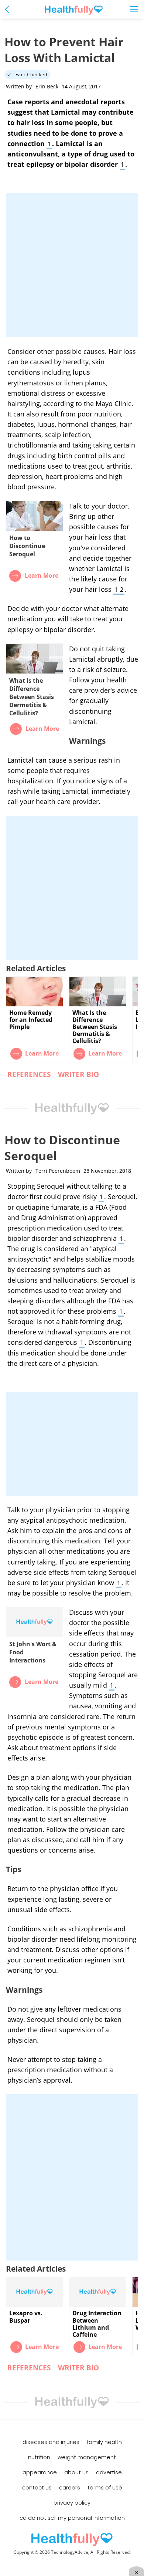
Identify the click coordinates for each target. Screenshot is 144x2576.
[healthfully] (74, 10)
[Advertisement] (72, 265)
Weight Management (87, 2457)
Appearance (40, 2472)
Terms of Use (105, 2488)
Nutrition (39, 2457)
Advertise (109, 2472)
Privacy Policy (72, 2503)
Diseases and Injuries (51, 2442)
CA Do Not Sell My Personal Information (72, 2518)
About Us (76, 2472)
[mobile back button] (9, 9)
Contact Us (37, 2488)
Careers (70, 2488)
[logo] (72, 2540)
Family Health (104, 2442)
